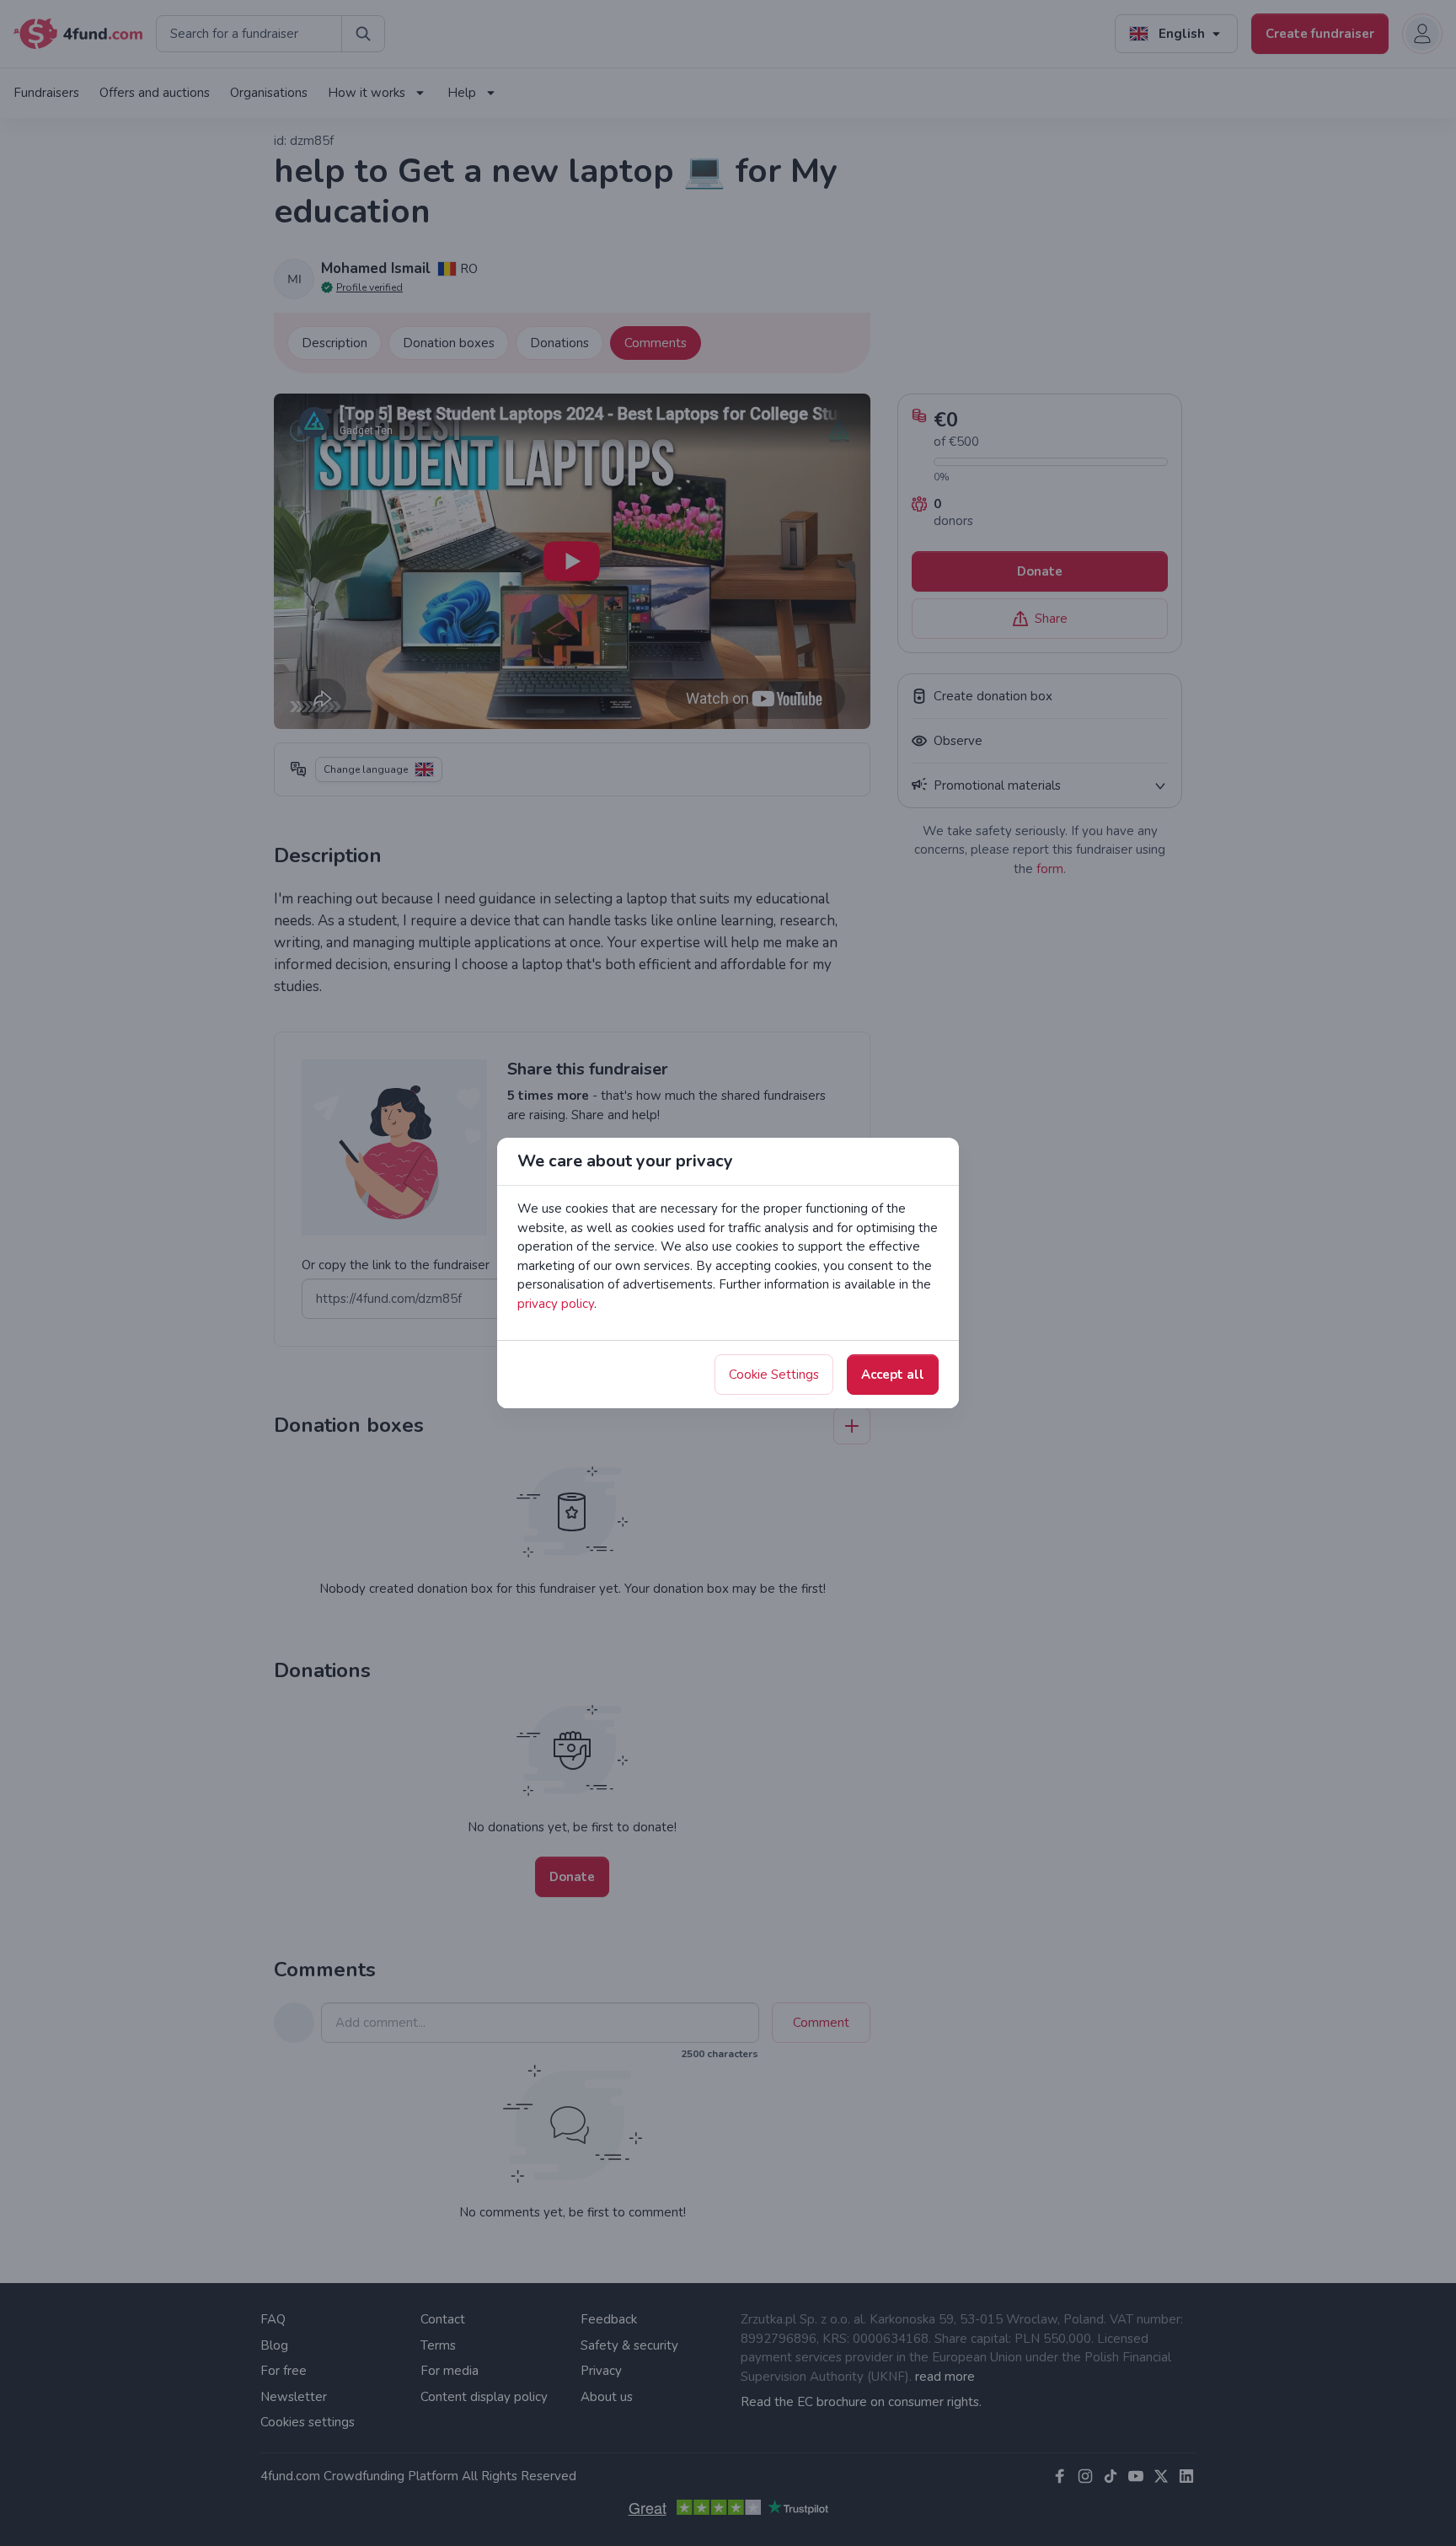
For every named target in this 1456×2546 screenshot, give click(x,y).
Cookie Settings (774, 1375)
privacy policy (556, 1304)
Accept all (893, 1375)
